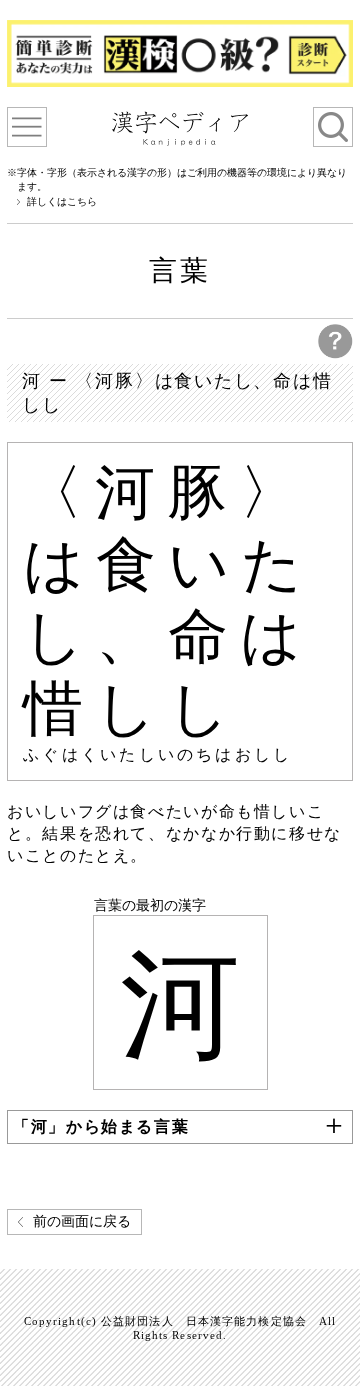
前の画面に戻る (82, 1221)
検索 (333, 127)
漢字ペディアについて (27, 127)
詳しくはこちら (62, 202)
